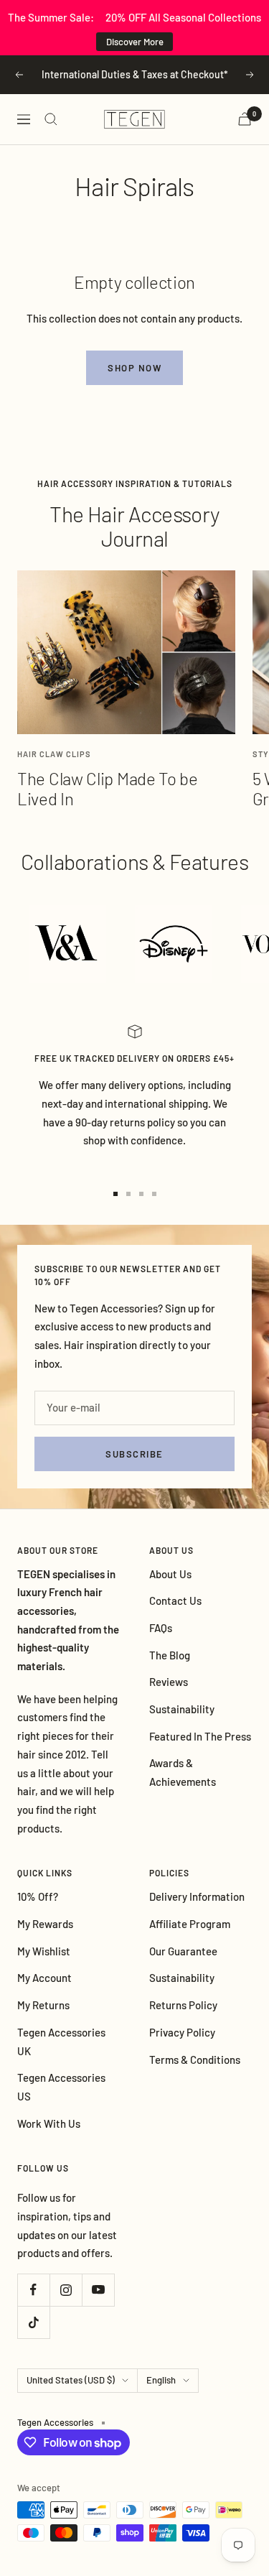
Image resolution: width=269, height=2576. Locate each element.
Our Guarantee (183, 1951)
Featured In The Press (200, 1736)
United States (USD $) (71, 2380)
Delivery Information (197, 1896)
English (161, 2380)
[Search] (51, 119)
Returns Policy (183, 2005)
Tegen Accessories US (61, 2087)
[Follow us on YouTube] (98, 2290)
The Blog (170, 1655)
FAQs (161, 1628)
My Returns (43, 2005)
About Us (170, 1574)
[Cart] (245, 119)
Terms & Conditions (195, 2060)
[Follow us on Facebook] (33, 2290)
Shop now (134, 368)
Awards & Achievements (183, 1772)
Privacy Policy (182, 2032)
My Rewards (45, 1924)
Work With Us (49, 2123)
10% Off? (38, 1896)
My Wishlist (44, 1951)
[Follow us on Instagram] (66, 2290)
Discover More (135, 42)
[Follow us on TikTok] (33, 2322)
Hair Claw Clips (54, 754)
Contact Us (175, 1600)
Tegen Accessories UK (61, 2042)
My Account (44, 1978)
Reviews (169, 1682)
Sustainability (182, 1709)
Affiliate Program (190, 1924)
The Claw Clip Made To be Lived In (108, 788)
